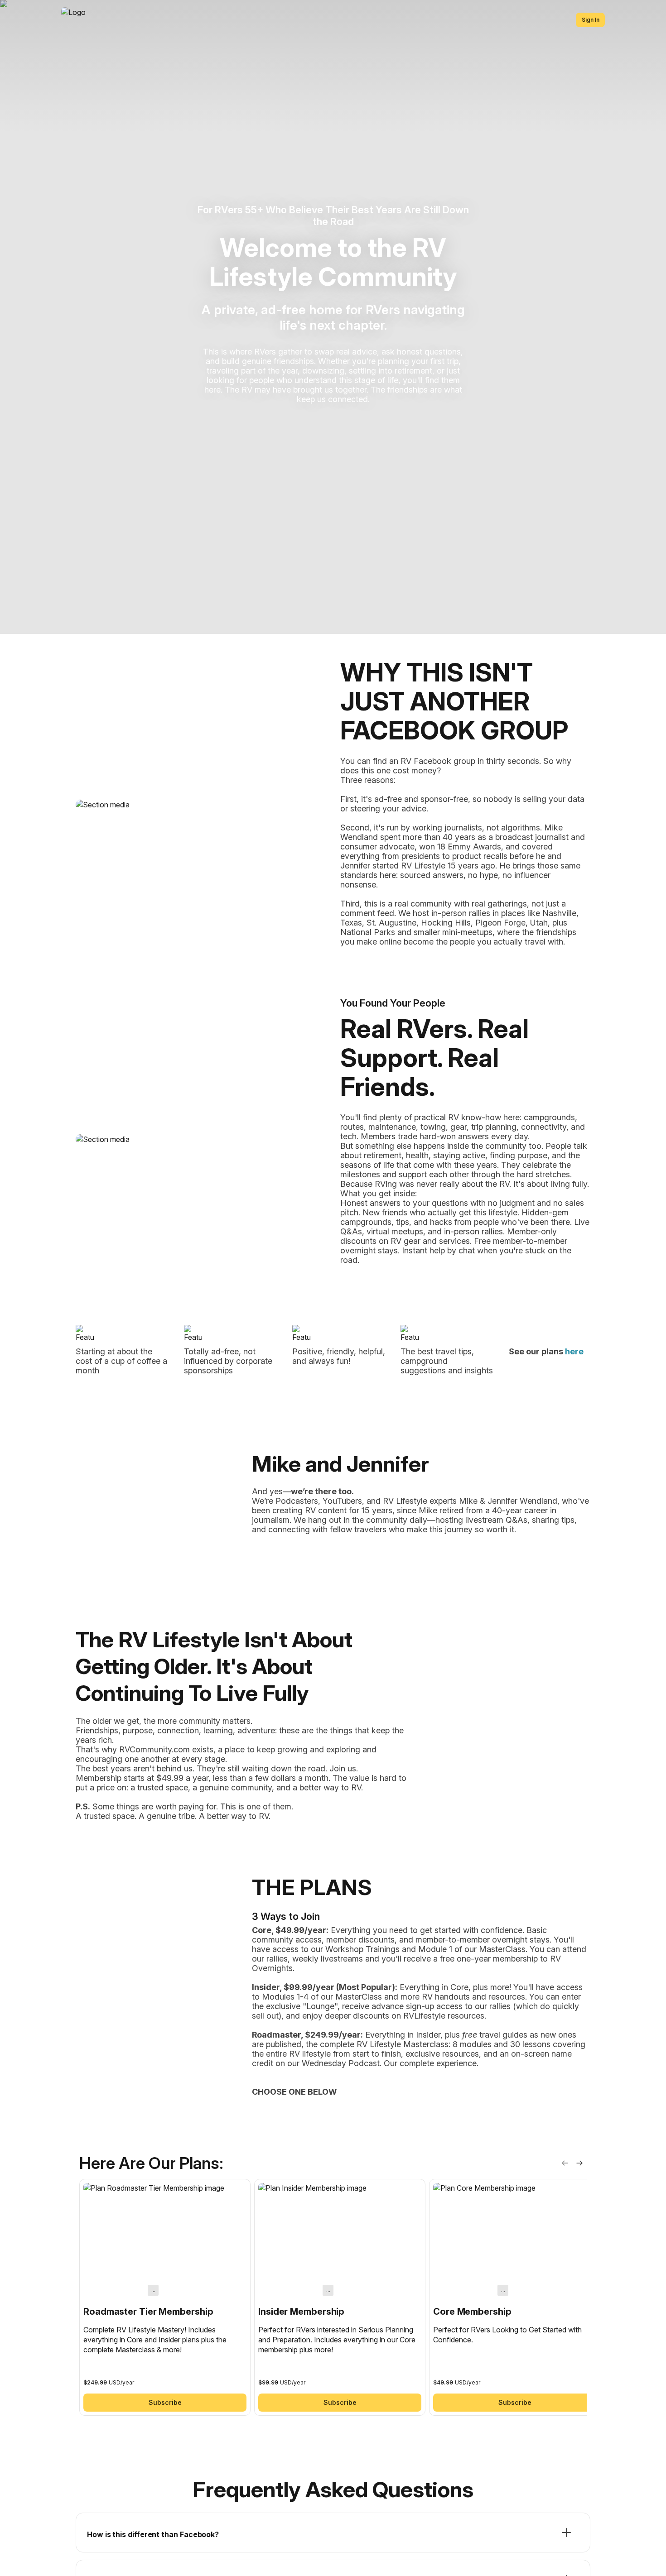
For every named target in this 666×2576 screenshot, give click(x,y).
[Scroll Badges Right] (579, 2163)
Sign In (591, 20)
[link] (165, 2297)
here (574, 1351)
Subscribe (165, 2402)
